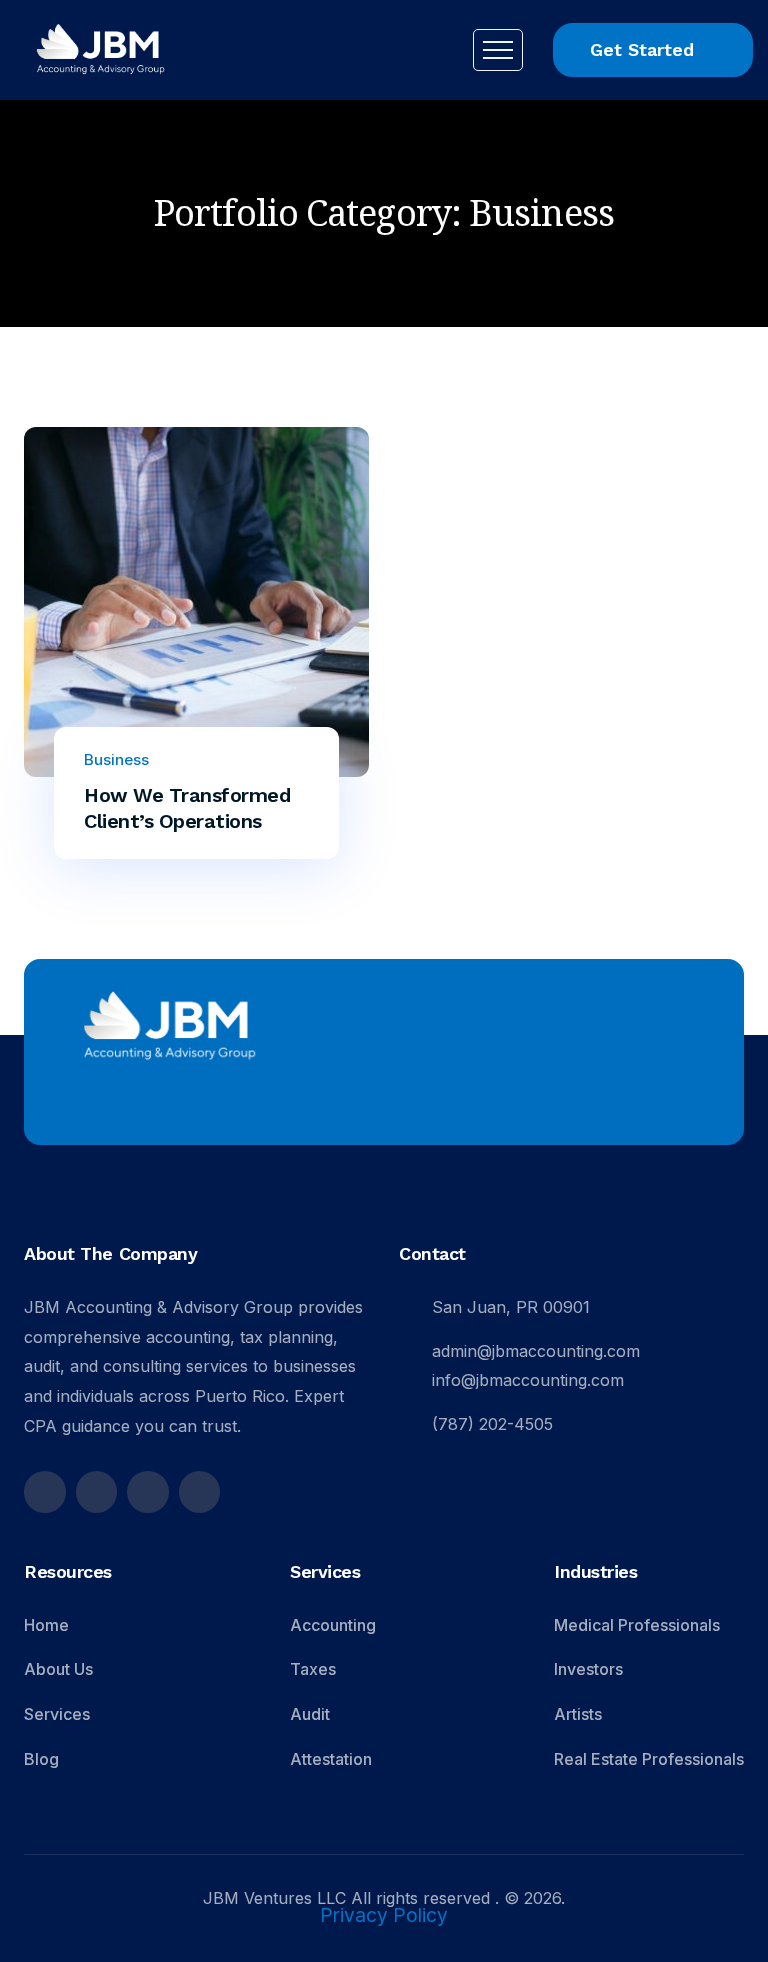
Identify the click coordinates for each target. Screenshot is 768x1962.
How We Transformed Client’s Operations (187, 808)
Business (116, 759)
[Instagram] (97, 1492)
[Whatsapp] (200, 1492)
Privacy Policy (384, 1916)
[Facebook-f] (45, 1492)
